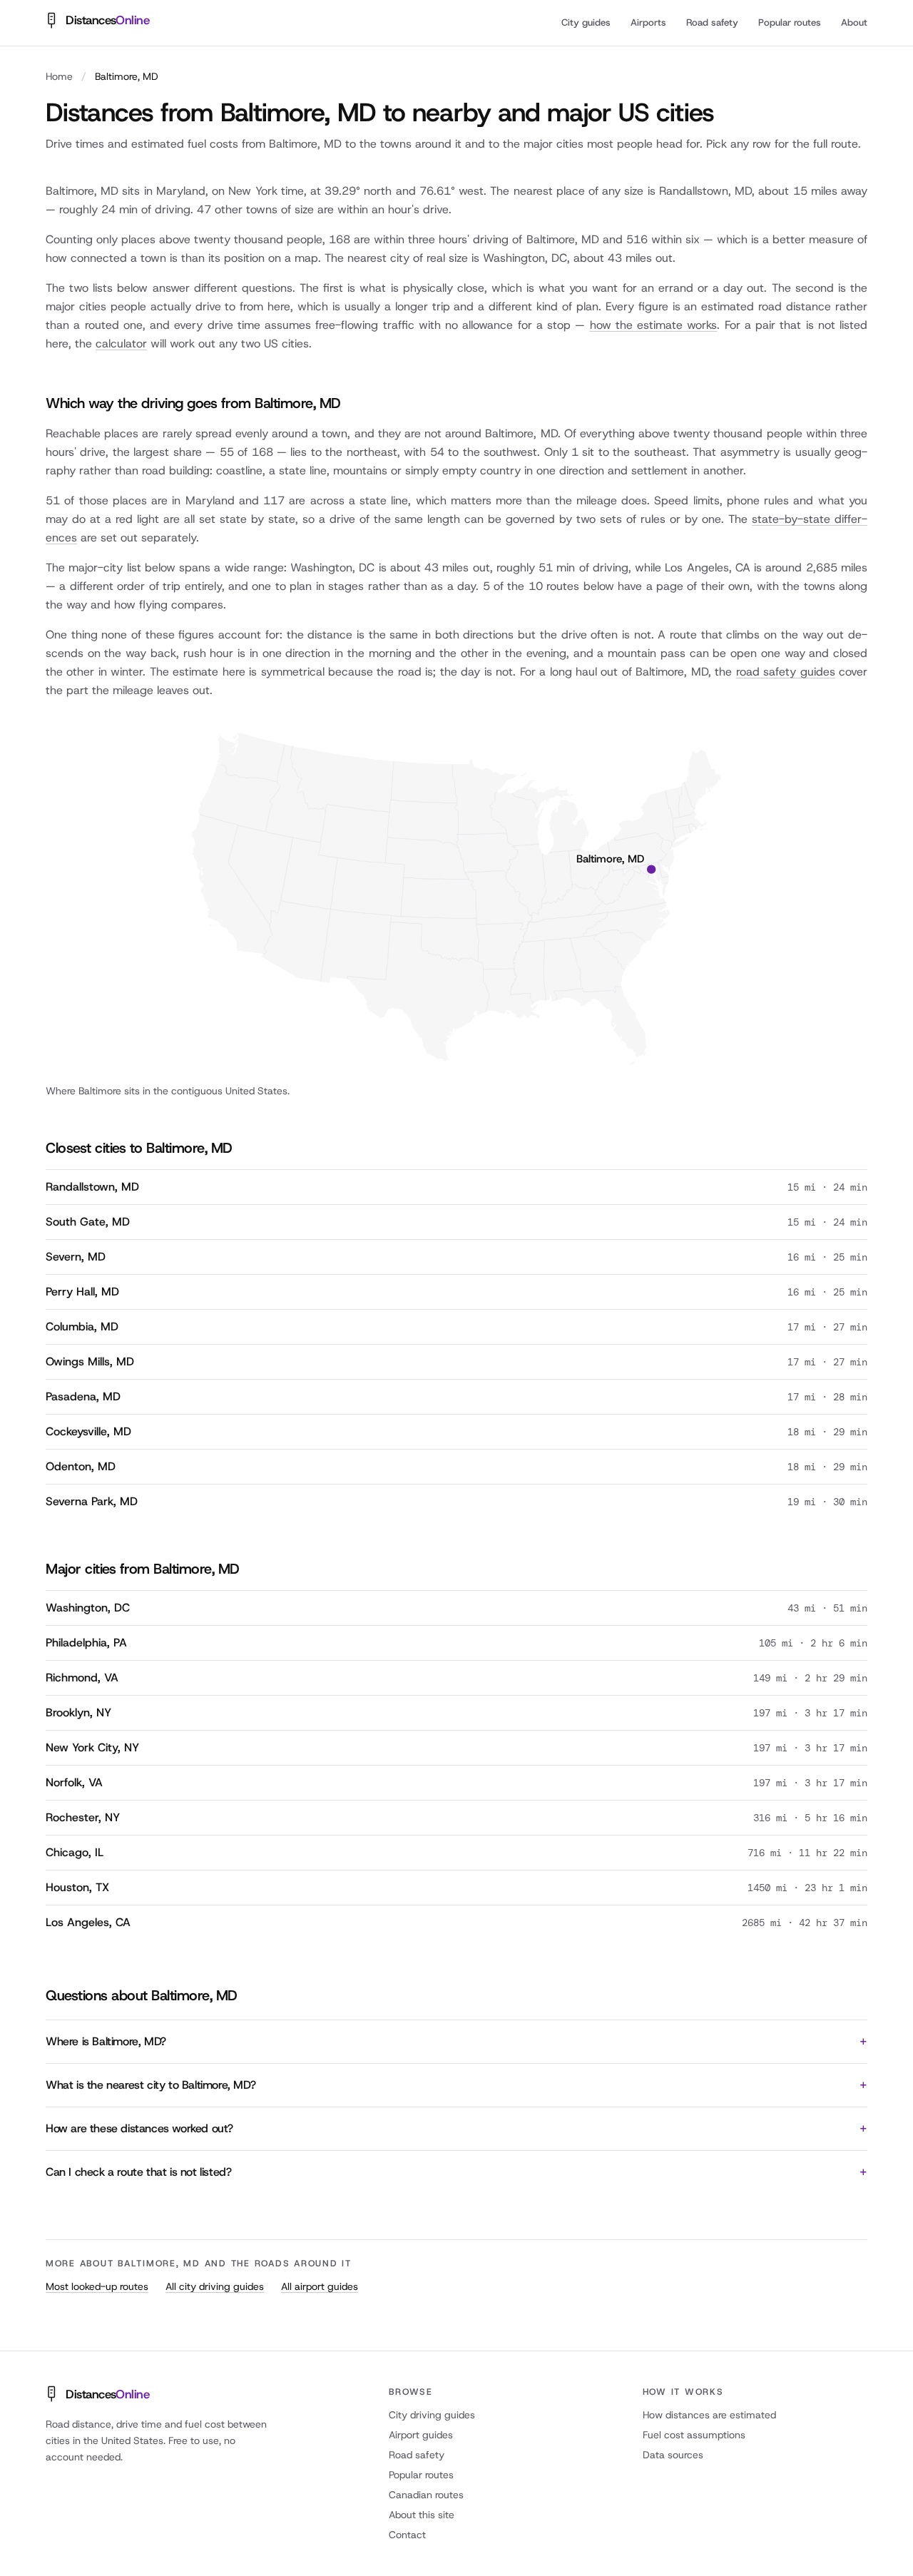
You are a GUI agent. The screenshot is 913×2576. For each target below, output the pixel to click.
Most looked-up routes (97, 2286)
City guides (586, 22)
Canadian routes (426, 2495)
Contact (407, 2535)
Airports (648, 22)
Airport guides (421, 2435)
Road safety (712, 22)
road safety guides (786, 672)
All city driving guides (215, 2286)
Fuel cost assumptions (694, 2435)
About (854, 22)
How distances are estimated (709, 2415)
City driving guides (432, 2415)
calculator (121, 343)
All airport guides (320, 2286)
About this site (422, 2515)
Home (59, 76)
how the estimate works (654, 325)
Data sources (673, 2455)
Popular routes (790, 22)
